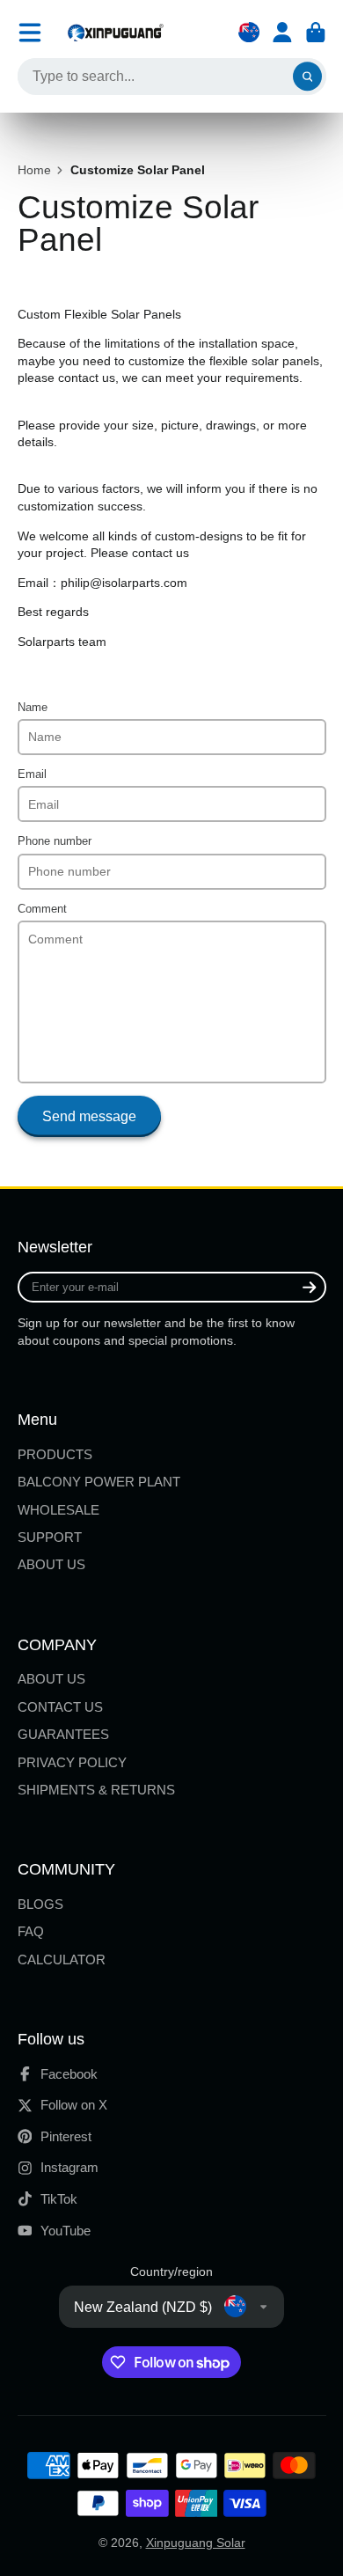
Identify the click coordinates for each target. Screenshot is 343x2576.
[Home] (115, 32)
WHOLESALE (58, 1510)
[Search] (308, 77)
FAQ (31, 1931)
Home (34, 170)
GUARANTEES (63, 1734)
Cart (316, 33)
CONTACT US (60, 1707)
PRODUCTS (55, 1454)
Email (32, 774)
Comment (42, 909)
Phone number (55, 841)
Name (33, 708)
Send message (89, 1116)
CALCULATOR (62, 1960)
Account (282, 33)
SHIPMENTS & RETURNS (96, 1790)
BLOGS (40, 1904)
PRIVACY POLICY (72, 1762)
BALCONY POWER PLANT (99, 1482)
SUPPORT (50, 1537)
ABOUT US (51, 1564)
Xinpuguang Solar (196, 2543)
